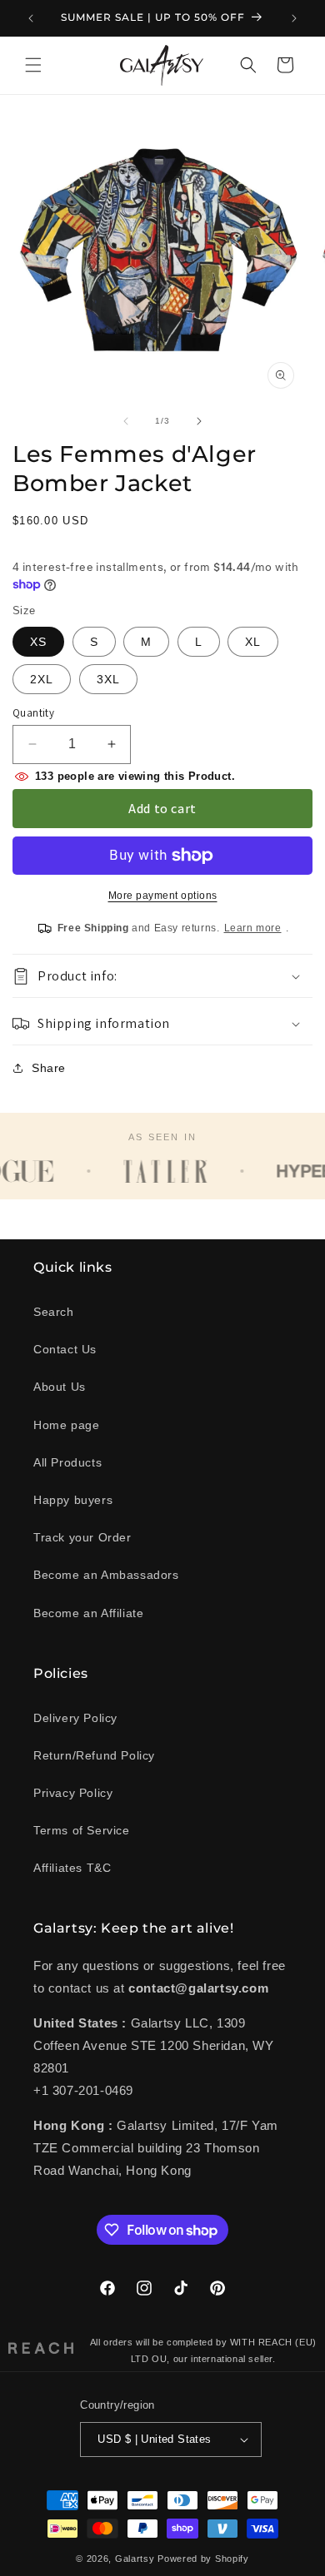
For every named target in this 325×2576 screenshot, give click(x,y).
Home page (66, 1425)
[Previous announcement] (31, 18)
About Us (60, 1387)
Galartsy (135, 2559)
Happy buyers (73, 1500)
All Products (67, 1462)
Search (54, 1312)
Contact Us (65, 1349)
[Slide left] (126, 421)
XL (253, 642)
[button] (33, 65)
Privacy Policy (73, 1793)
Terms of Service (82, 1830)
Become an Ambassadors (106, 1575)
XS (38, 642)
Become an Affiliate (88, 1613)
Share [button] (49, 1068)
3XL (108, 679)
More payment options (163, 896)
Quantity (33, 713)
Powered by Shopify (203, 2559)
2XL (42, 679)
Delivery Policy (75, 1718)
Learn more (253, 928)
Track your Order (82, 1537)
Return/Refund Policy (94, 1755)
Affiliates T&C (72, 1868)
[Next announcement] (294, 18)
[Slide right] (199, 421)
